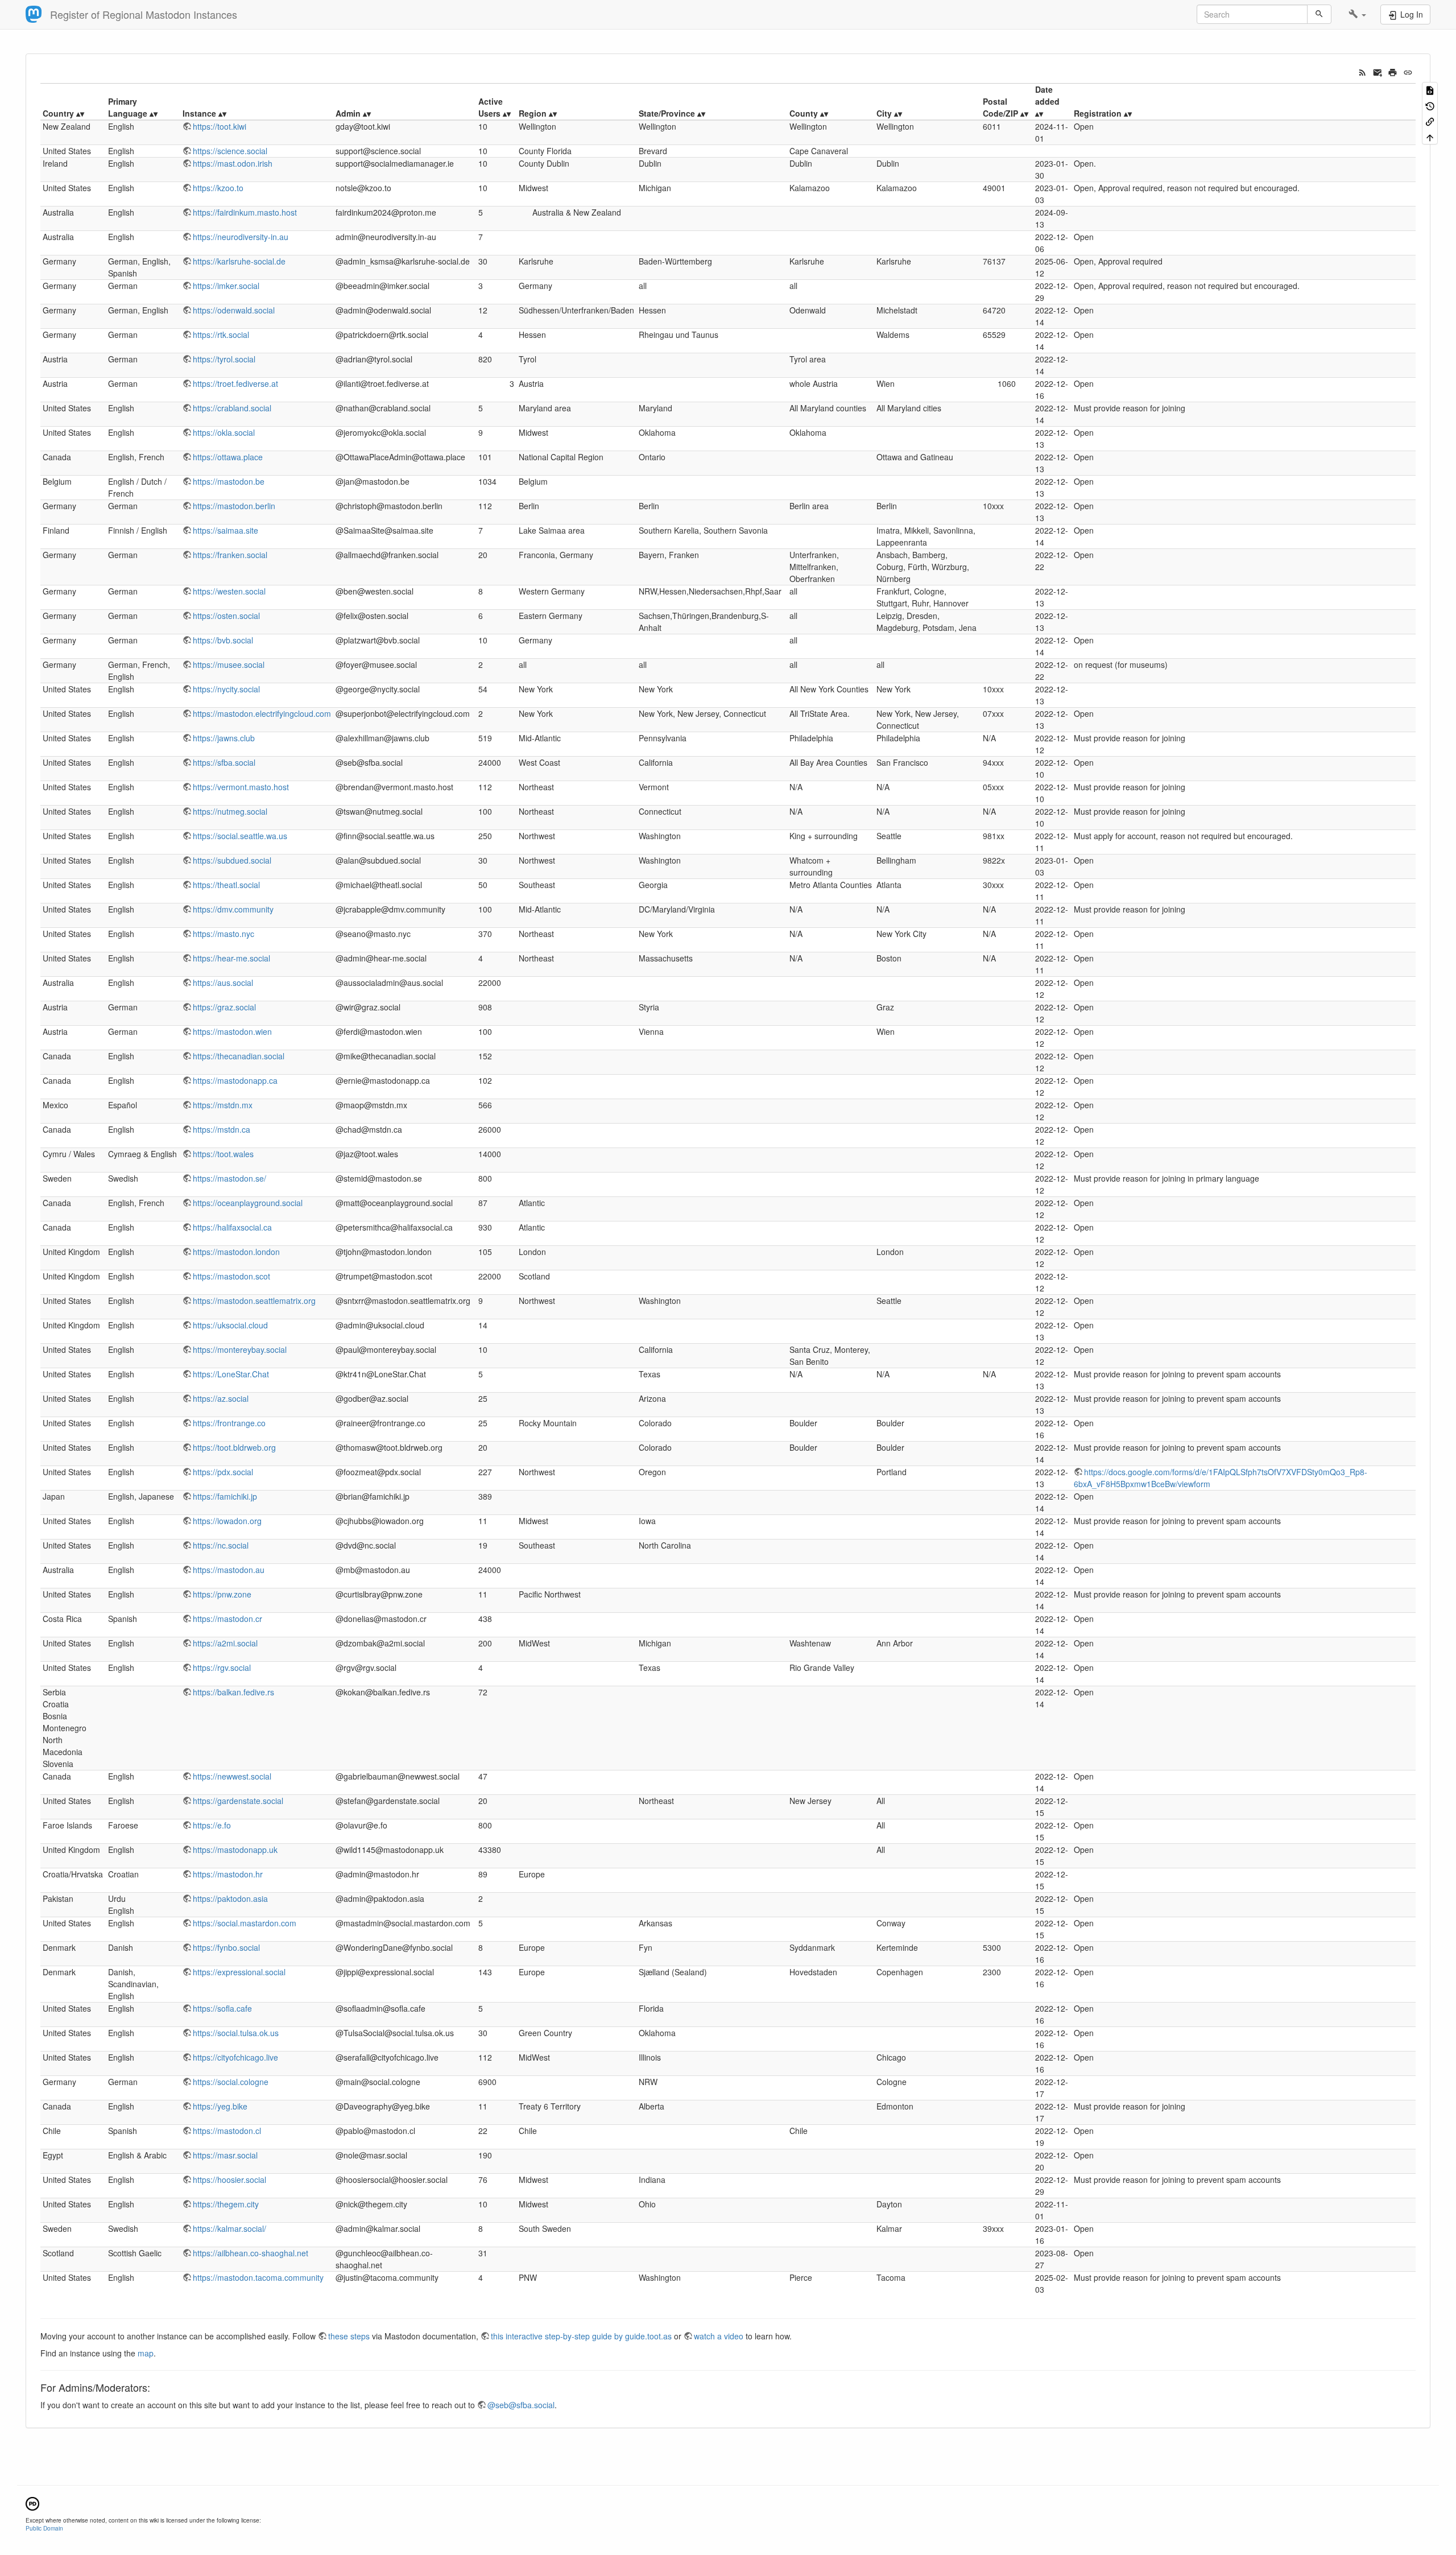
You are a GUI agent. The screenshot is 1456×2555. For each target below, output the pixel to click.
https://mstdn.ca (222, 1129)
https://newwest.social (232, 1776)
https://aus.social (223, 983)
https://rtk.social (221, 335)
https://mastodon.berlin (234, 506)
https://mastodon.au (229, 1570)
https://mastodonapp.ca (235, 1080)
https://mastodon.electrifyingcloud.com (262, 713)
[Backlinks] (1430, 121)
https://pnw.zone (222, 1594)
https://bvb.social (223, 640)
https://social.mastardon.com (245, 1923)
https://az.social (221, 1398)
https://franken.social (230, 555)
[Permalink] (1408, 71)
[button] (1357, 14)
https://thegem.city (226, 2204)
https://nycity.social (226, 689)
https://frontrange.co (229, 1423)
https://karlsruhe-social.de (239, 261)
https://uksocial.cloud (230, 1325)
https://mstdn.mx (223, 1105)
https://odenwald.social (234, 310)
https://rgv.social (222, 1667)
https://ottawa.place (228, 457)
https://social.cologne (231, 2082)
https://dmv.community (233, 909)
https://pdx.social (223, 1472)
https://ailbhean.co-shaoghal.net (251, 2253)
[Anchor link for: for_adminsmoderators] (155, 2387)
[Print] (1393, 71)
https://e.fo (212, 1825)
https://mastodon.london (236, 1252)
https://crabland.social (232, 408)
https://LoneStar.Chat (231, 1374)
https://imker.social (226, 286)
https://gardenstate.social (238, 1801)
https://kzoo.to (218, 188)
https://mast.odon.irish (233, 163)
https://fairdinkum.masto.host (245, 212)
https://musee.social (229, 664)
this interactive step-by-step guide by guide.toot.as (581, 2336)
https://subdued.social (232, 860)
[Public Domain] (32, 2502)
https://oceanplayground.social (248, 1203)
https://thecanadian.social (239, 1056)
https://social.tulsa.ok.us (236, 2033)
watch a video (719, 2336)
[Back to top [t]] (1430, 136)
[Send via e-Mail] (1378, 71)
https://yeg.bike (220, 2106)
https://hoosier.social (229, 2180)
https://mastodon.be (229, 481)
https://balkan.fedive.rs (233, 1692)
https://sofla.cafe (222, 2008)
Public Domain (44, 2528)
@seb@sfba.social (521, 2405)
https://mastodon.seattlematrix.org (254, 1301)
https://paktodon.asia (230, 1898)
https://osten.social (226, 616)
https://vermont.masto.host (241, 787)
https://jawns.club (224, 738)
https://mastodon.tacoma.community (258, 2277)
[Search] (1319, 14)
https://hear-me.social (231, 958)
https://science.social (230, 151)
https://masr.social (225, 2155)
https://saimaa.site (226, 530)
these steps (349, 2336)
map (146, 2353)
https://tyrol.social (224, 359)
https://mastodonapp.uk (235, 1850)
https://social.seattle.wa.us (240, 836)
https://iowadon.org (227, 1521)
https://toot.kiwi (220, 126)
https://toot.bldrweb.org (234, 1447)
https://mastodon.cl (227, 2131)
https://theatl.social (226, 885)
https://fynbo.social (226, 1947)
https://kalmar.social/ (229, 2228)
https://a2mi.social (225, 1643)
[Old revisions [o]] (1430, 105)
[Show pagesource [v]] (1430, 90)
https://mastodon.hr (228, 1874)
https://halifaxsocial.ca (232, 1227)
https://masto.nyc (224, 934)
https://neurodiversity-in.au (241, 237)
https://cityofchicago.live (235, 2057)
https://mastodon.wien (232, 1031)
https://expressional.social (239, 1972)
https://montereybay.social (240, 1349)
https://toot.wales (223, 1154)
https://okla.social (224, 432)
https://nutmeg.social (230, 811)
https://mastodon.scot (231, 1276)
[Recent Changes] (1362, 71)
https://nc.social (221, 1545)
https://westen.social (229, 591)
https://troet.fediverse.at (235, 383)
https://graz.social (224, 1007)
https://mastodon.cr (227, 1619)
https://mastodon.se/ (229, 1178)
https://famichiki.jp (225, 1496)
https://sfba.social (224, 762)
